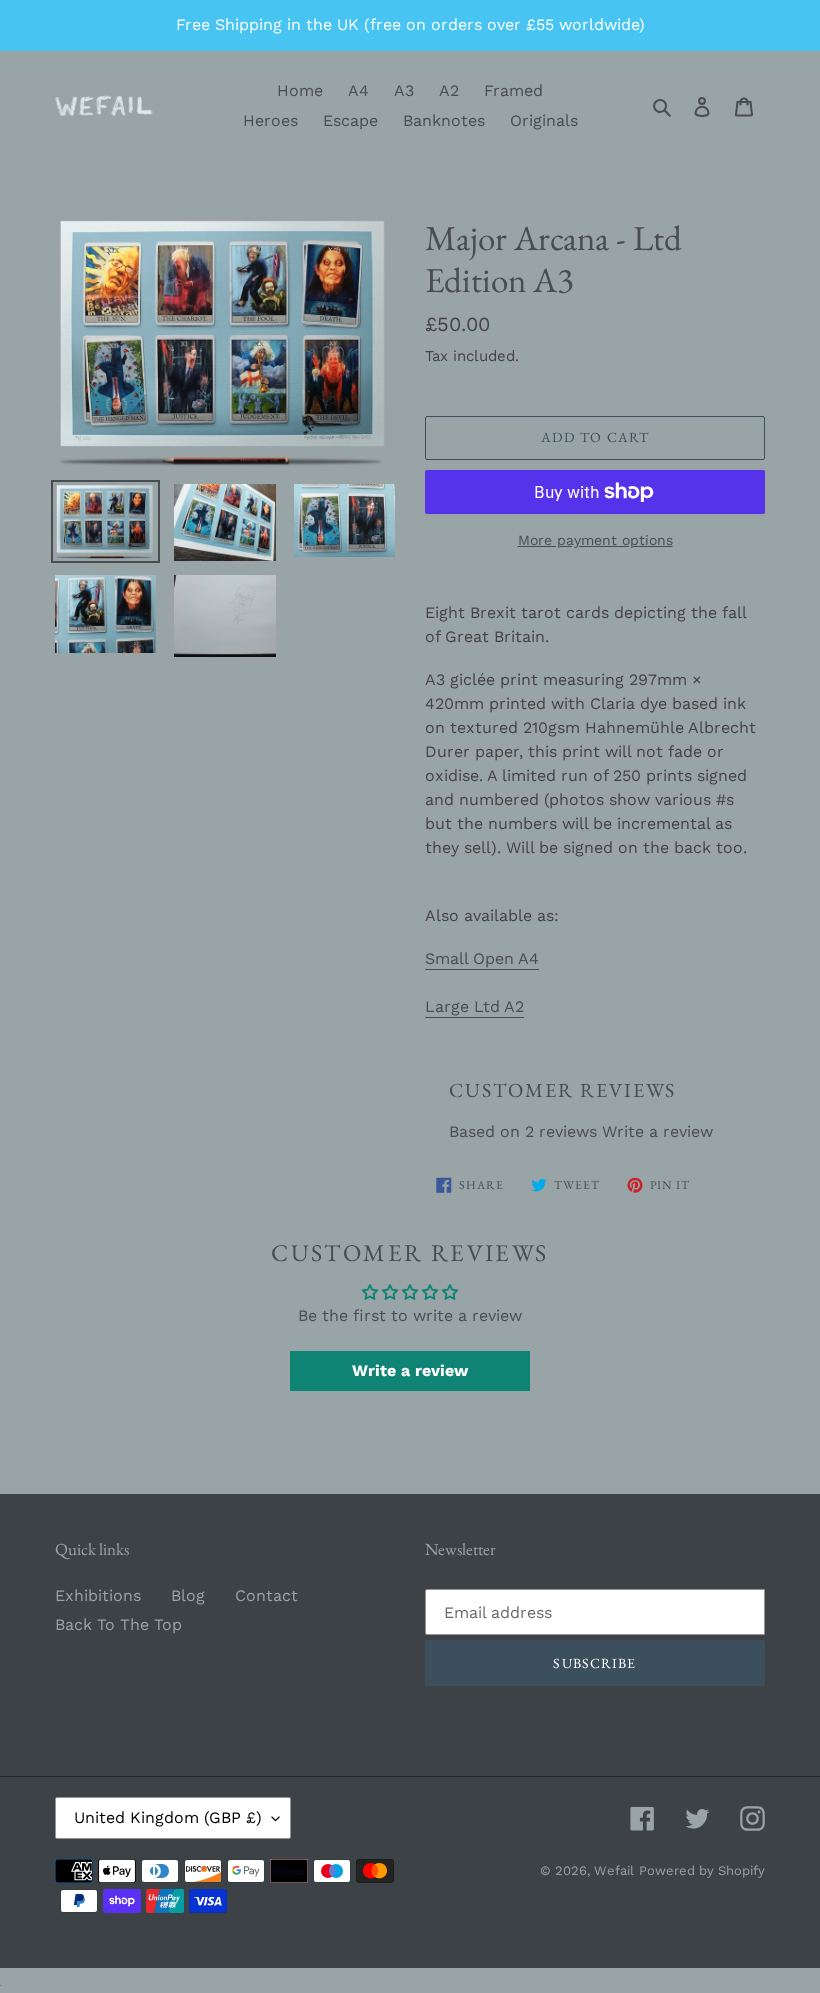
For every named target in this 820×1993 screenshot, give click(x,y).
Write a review (657, 1131)
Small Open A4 (482, 958)
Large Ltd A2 (474, 1006)
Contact (266, 1595)
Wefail (614, 1870)
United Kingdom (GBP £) (168, 1817)
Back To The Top (118, 1624)
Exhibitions (98, 1595)
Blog (188, 1595)
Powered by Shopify (702, 1870)
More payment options (595, 540)
